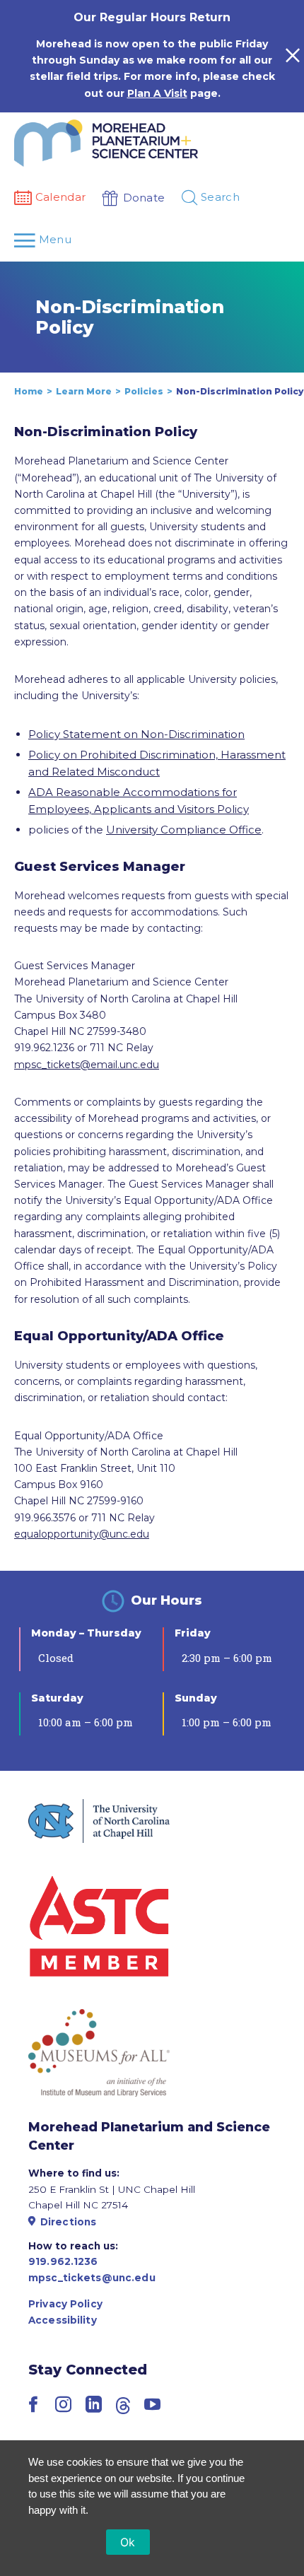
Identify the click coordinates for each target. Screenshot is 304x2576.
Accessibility (63, 2320)
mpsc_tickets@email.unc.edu (87, 1065)
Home (29, 391)
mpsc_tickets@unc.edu (92, 2278)
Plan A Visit (157, 93)
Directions (68, 2222)
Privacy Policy (65, 2304)
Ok (128, 2542)
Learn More (84, 391)
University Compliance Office (184, 830)
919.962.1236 (63, 2261)
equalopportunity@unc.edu (82, 1534)
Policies (144, 391)
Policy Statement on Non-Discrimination (136, 734)
